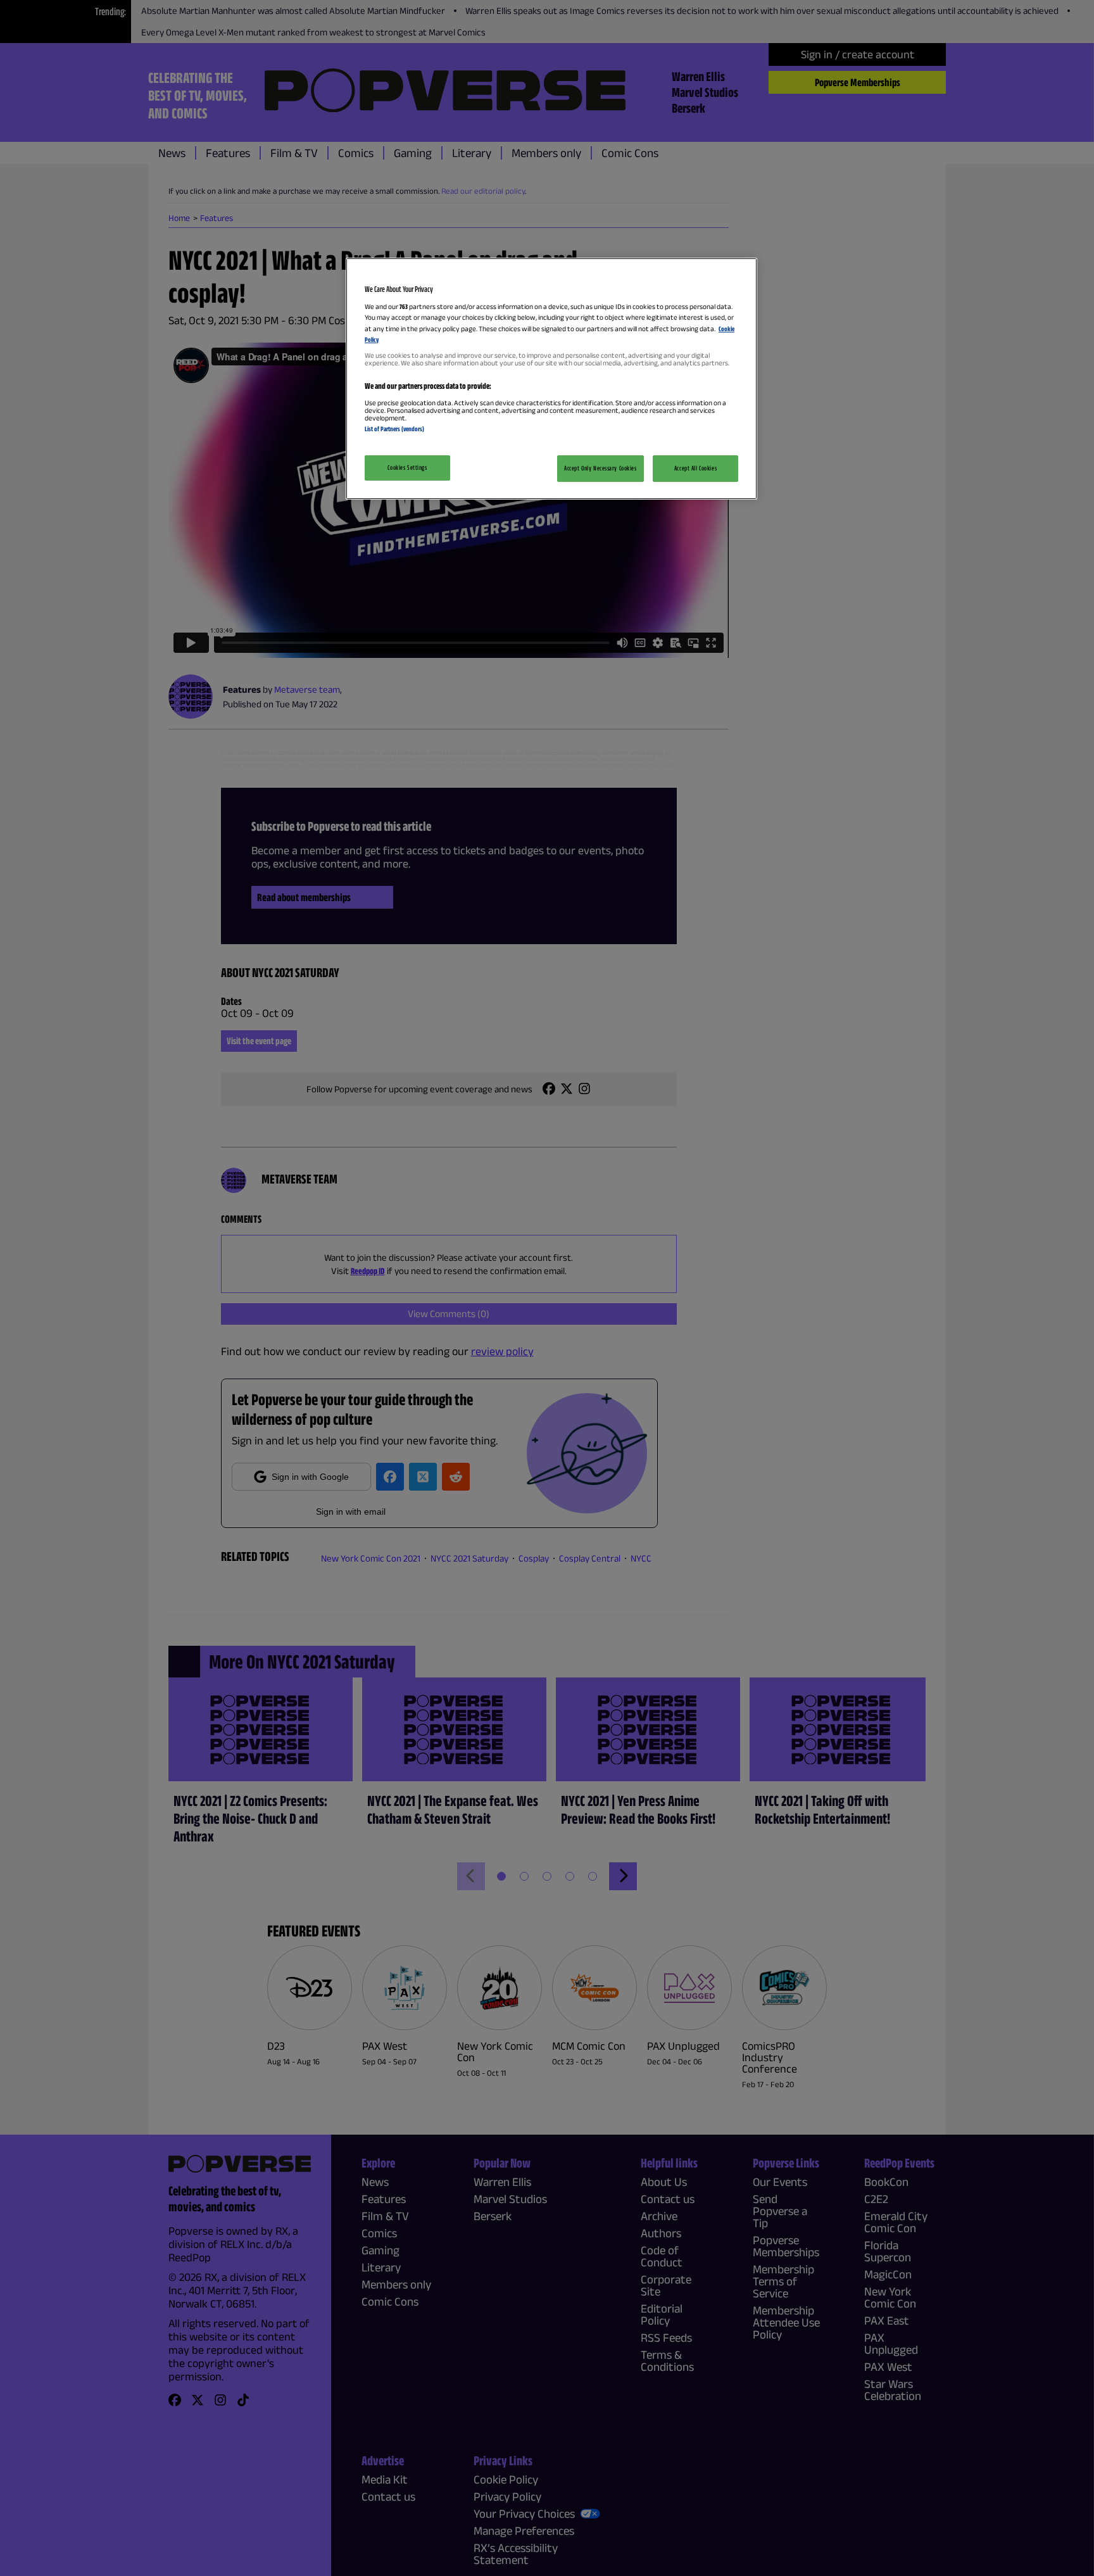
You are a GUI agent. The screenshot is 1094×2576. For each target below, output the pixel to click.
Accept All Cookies (695, 468)
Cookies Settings (407, 467)
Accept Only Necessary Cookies (600, 468)
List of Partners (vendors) (394, 429)
